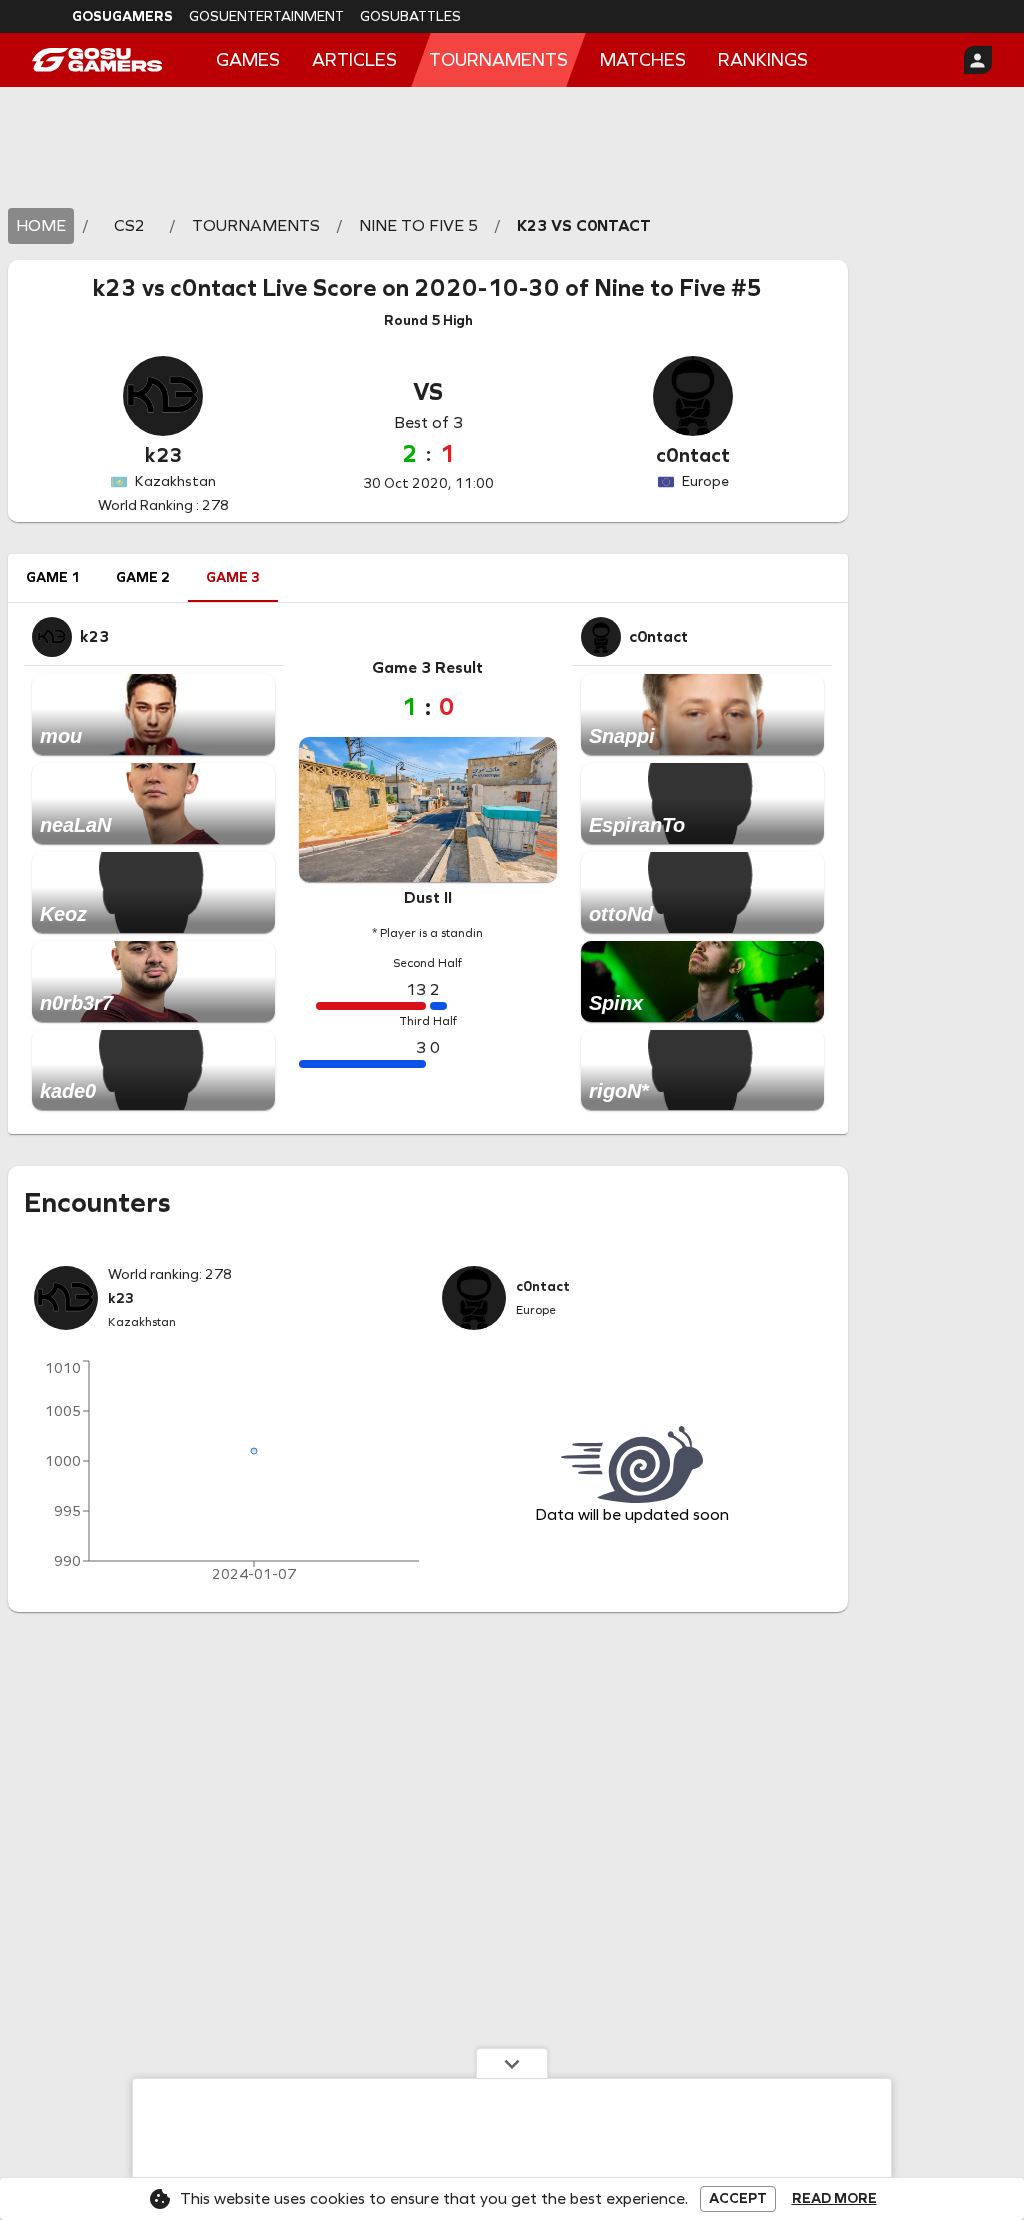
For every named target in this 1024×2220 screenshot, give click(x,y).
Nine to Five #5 (678, 288)
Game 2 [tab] (143, 577)
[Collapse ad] (512, 2063)
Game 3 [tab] (233, 577)
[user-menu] (978, 60)
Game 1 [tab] (53, 577)
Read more (834, 2199)
